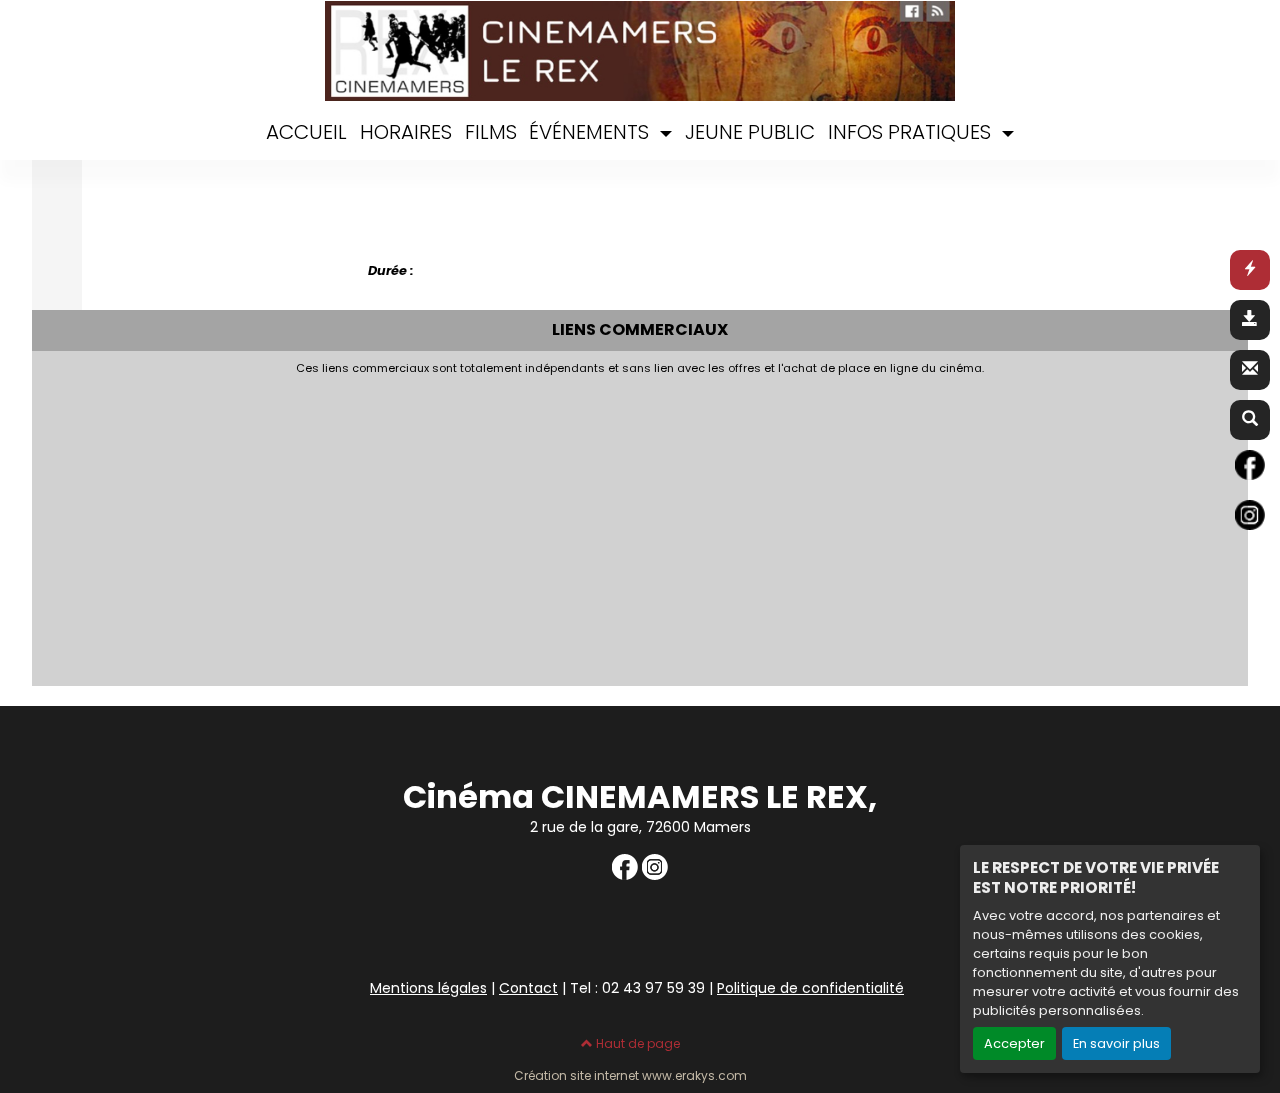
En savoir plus (1116, 1043)
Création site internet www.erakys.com (630, 1076)
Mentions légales (428, 988)
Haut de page (636, 1043)
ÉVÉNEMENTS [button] (591, 132)
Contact (528, 988)
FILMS (491, 132)
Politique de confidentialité (810, 988)
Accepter (1014, 1043)
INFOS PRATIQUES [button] (912, 132)
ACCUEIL (306, 132)
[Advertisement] (527, 525)
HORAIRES (406, 132)
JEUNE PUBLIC (750, 132)
